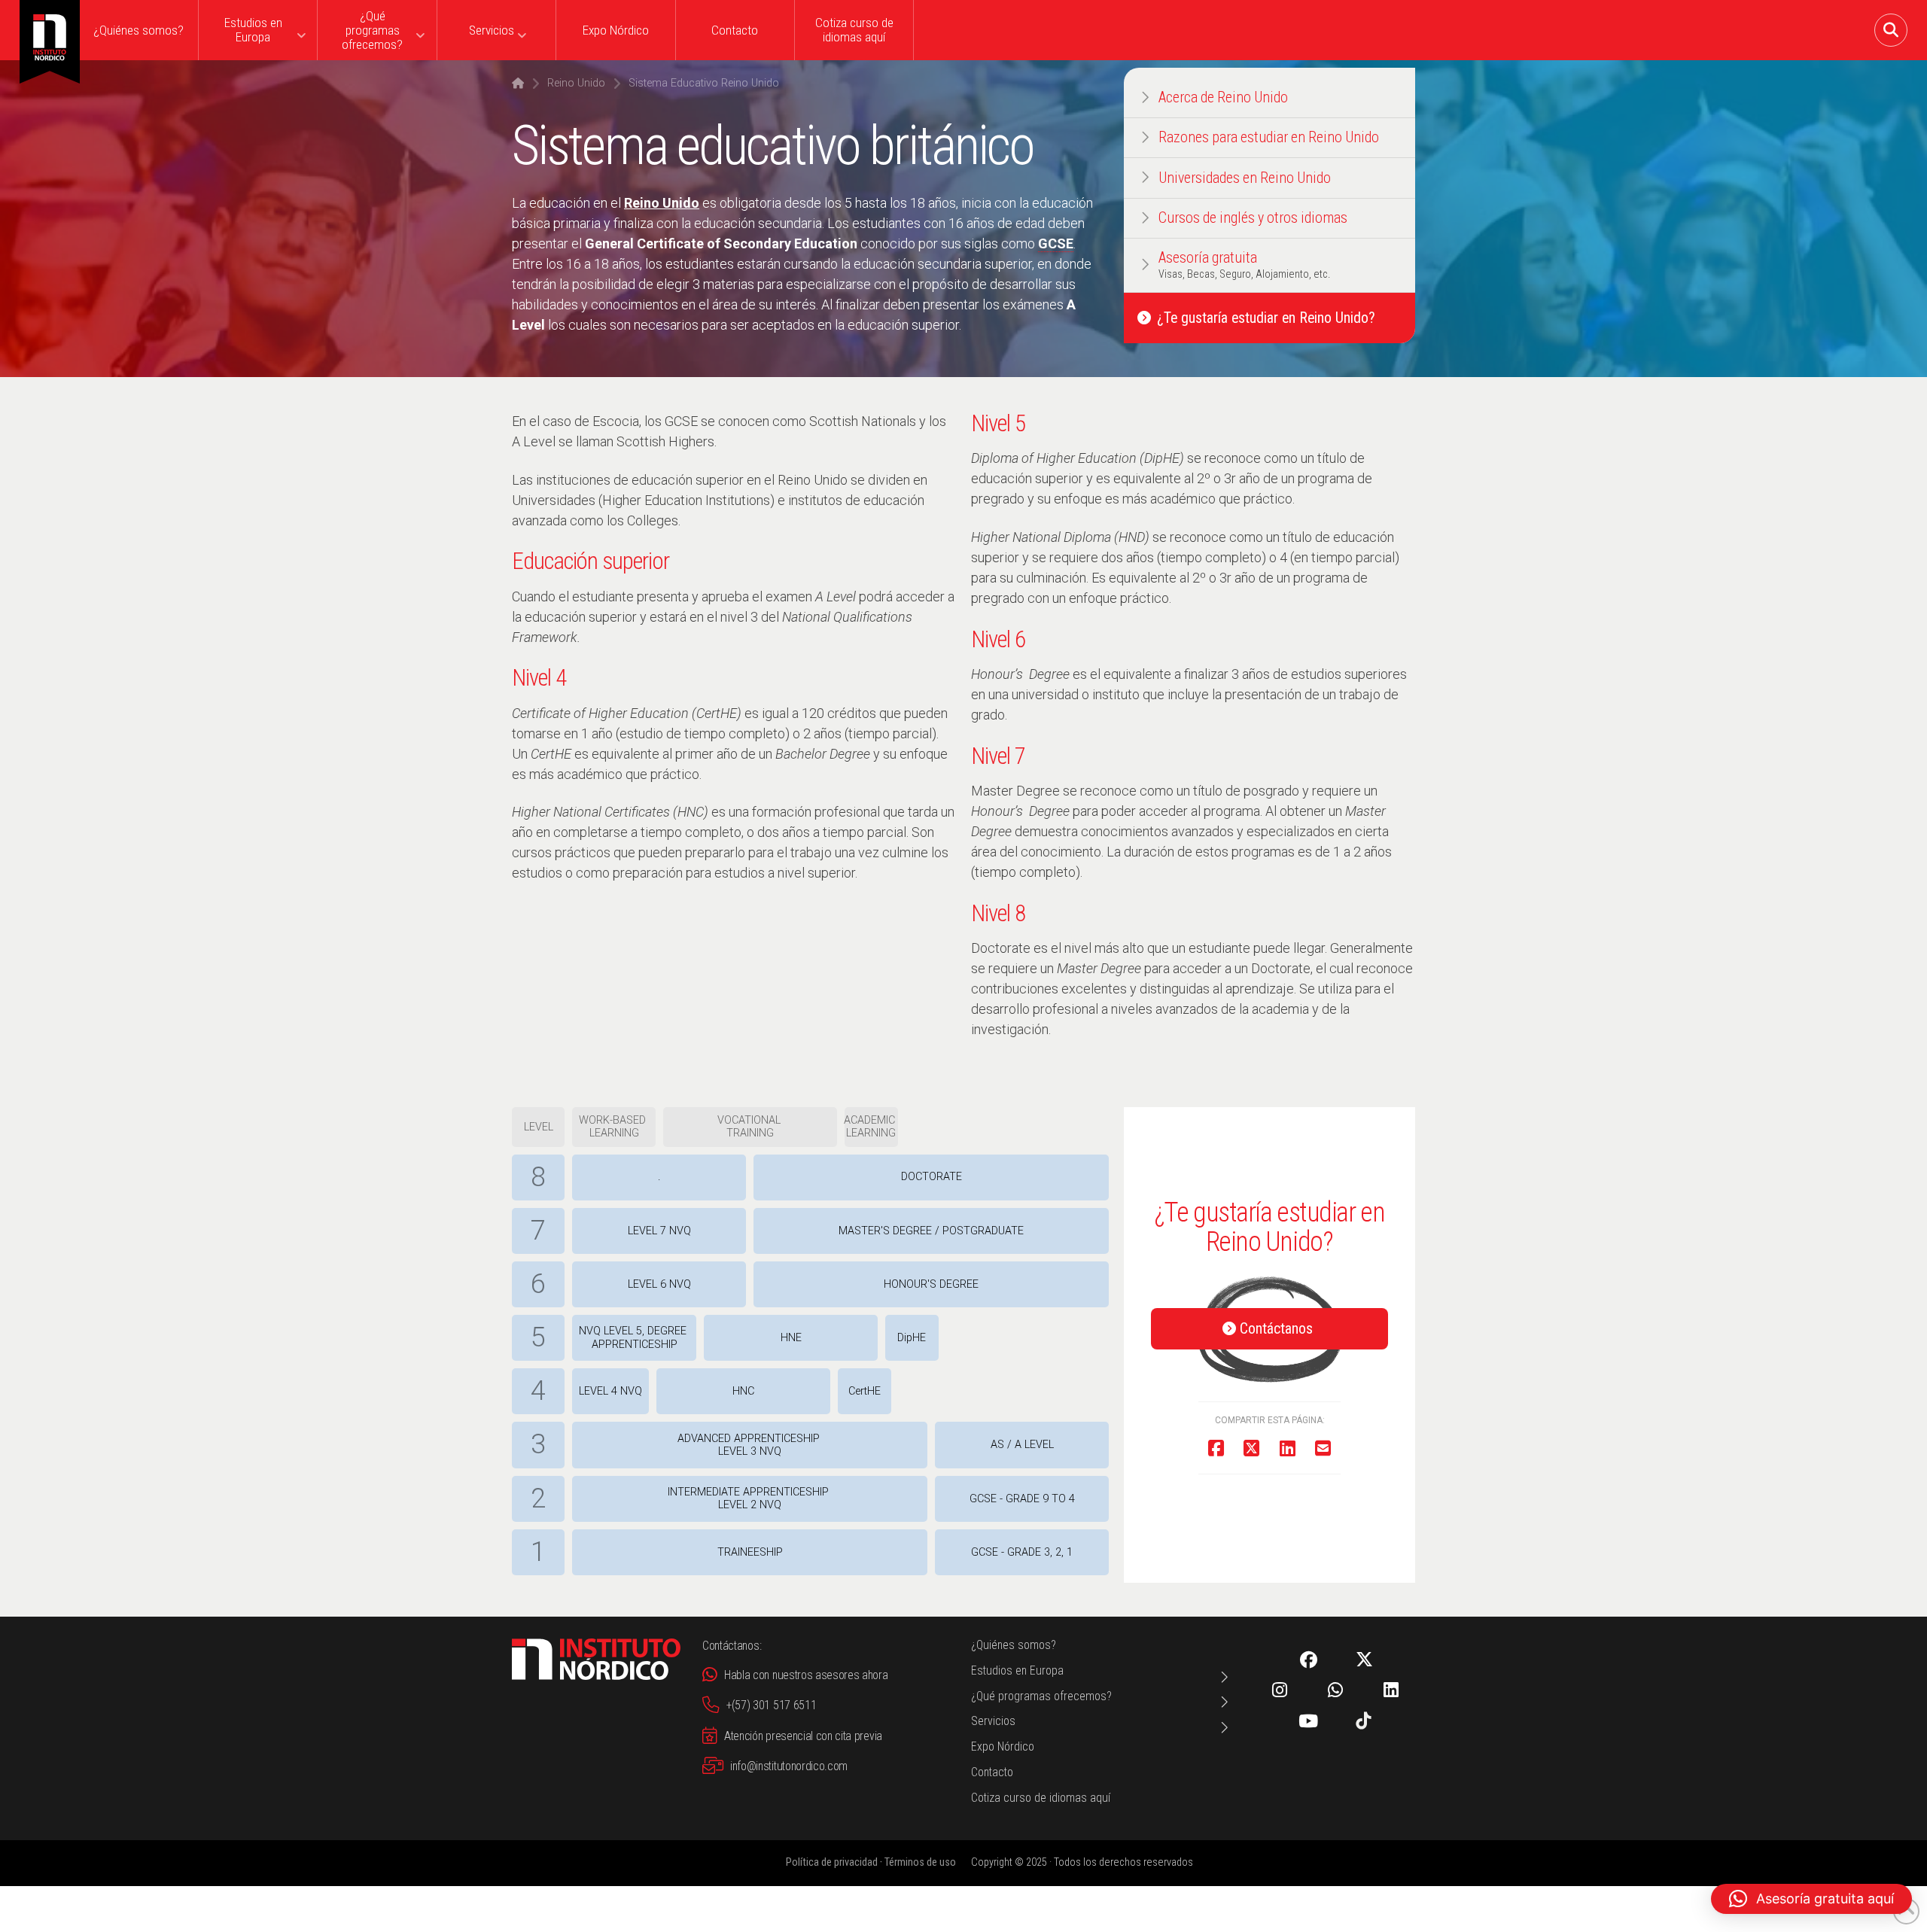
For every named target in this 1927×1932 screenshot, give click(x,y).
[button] (1891, 30)
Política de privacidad (832, 1862)
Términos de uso (920, 1862)
